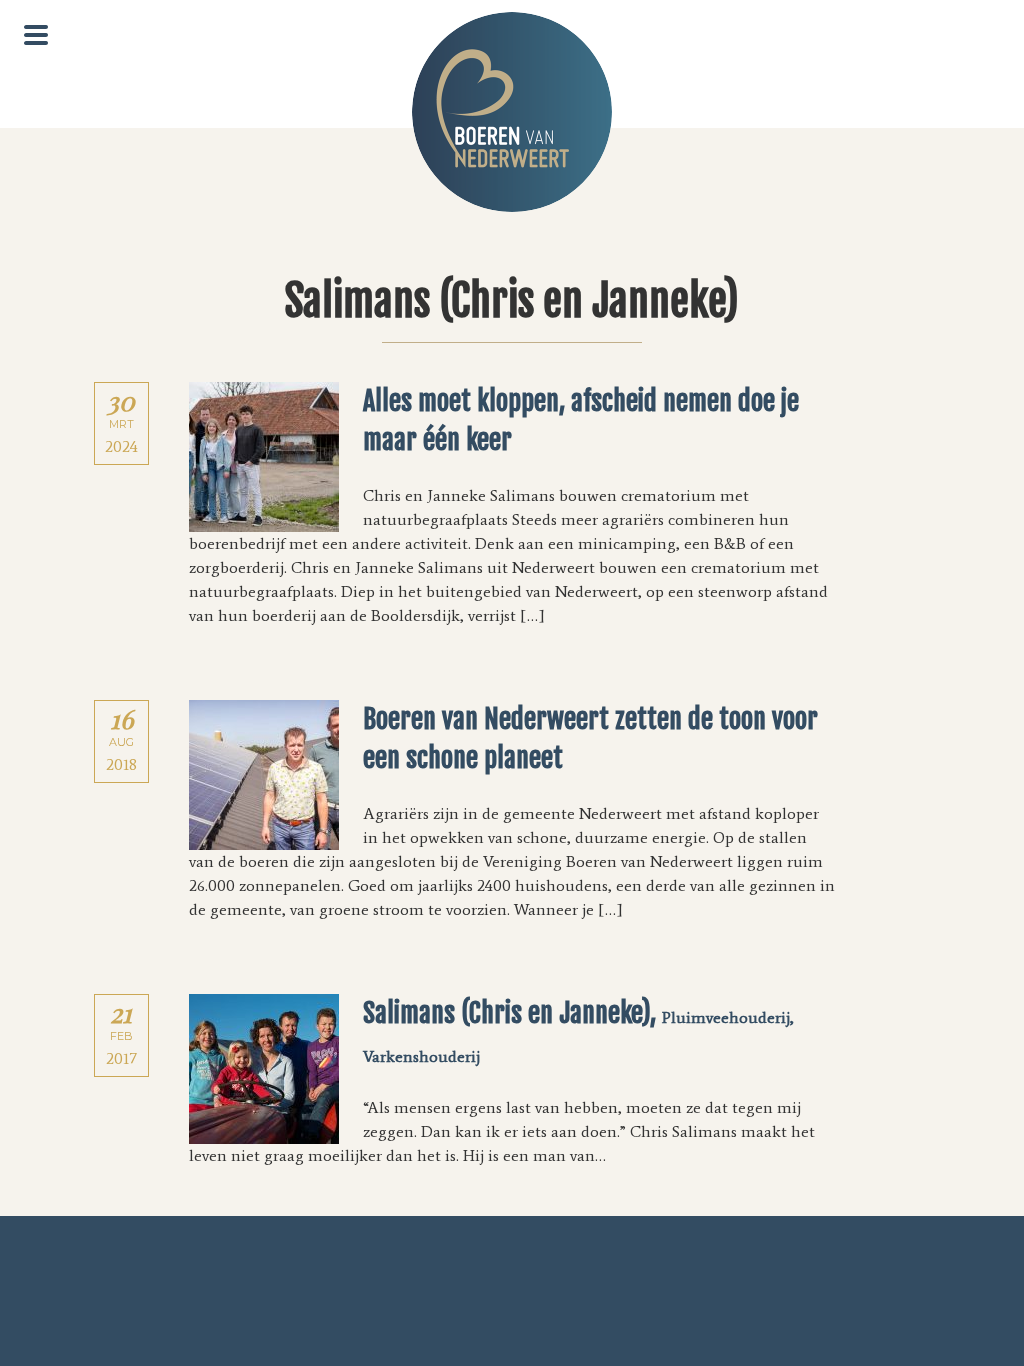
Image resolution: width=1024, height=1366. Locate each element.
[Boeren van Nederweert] (512, 112)
